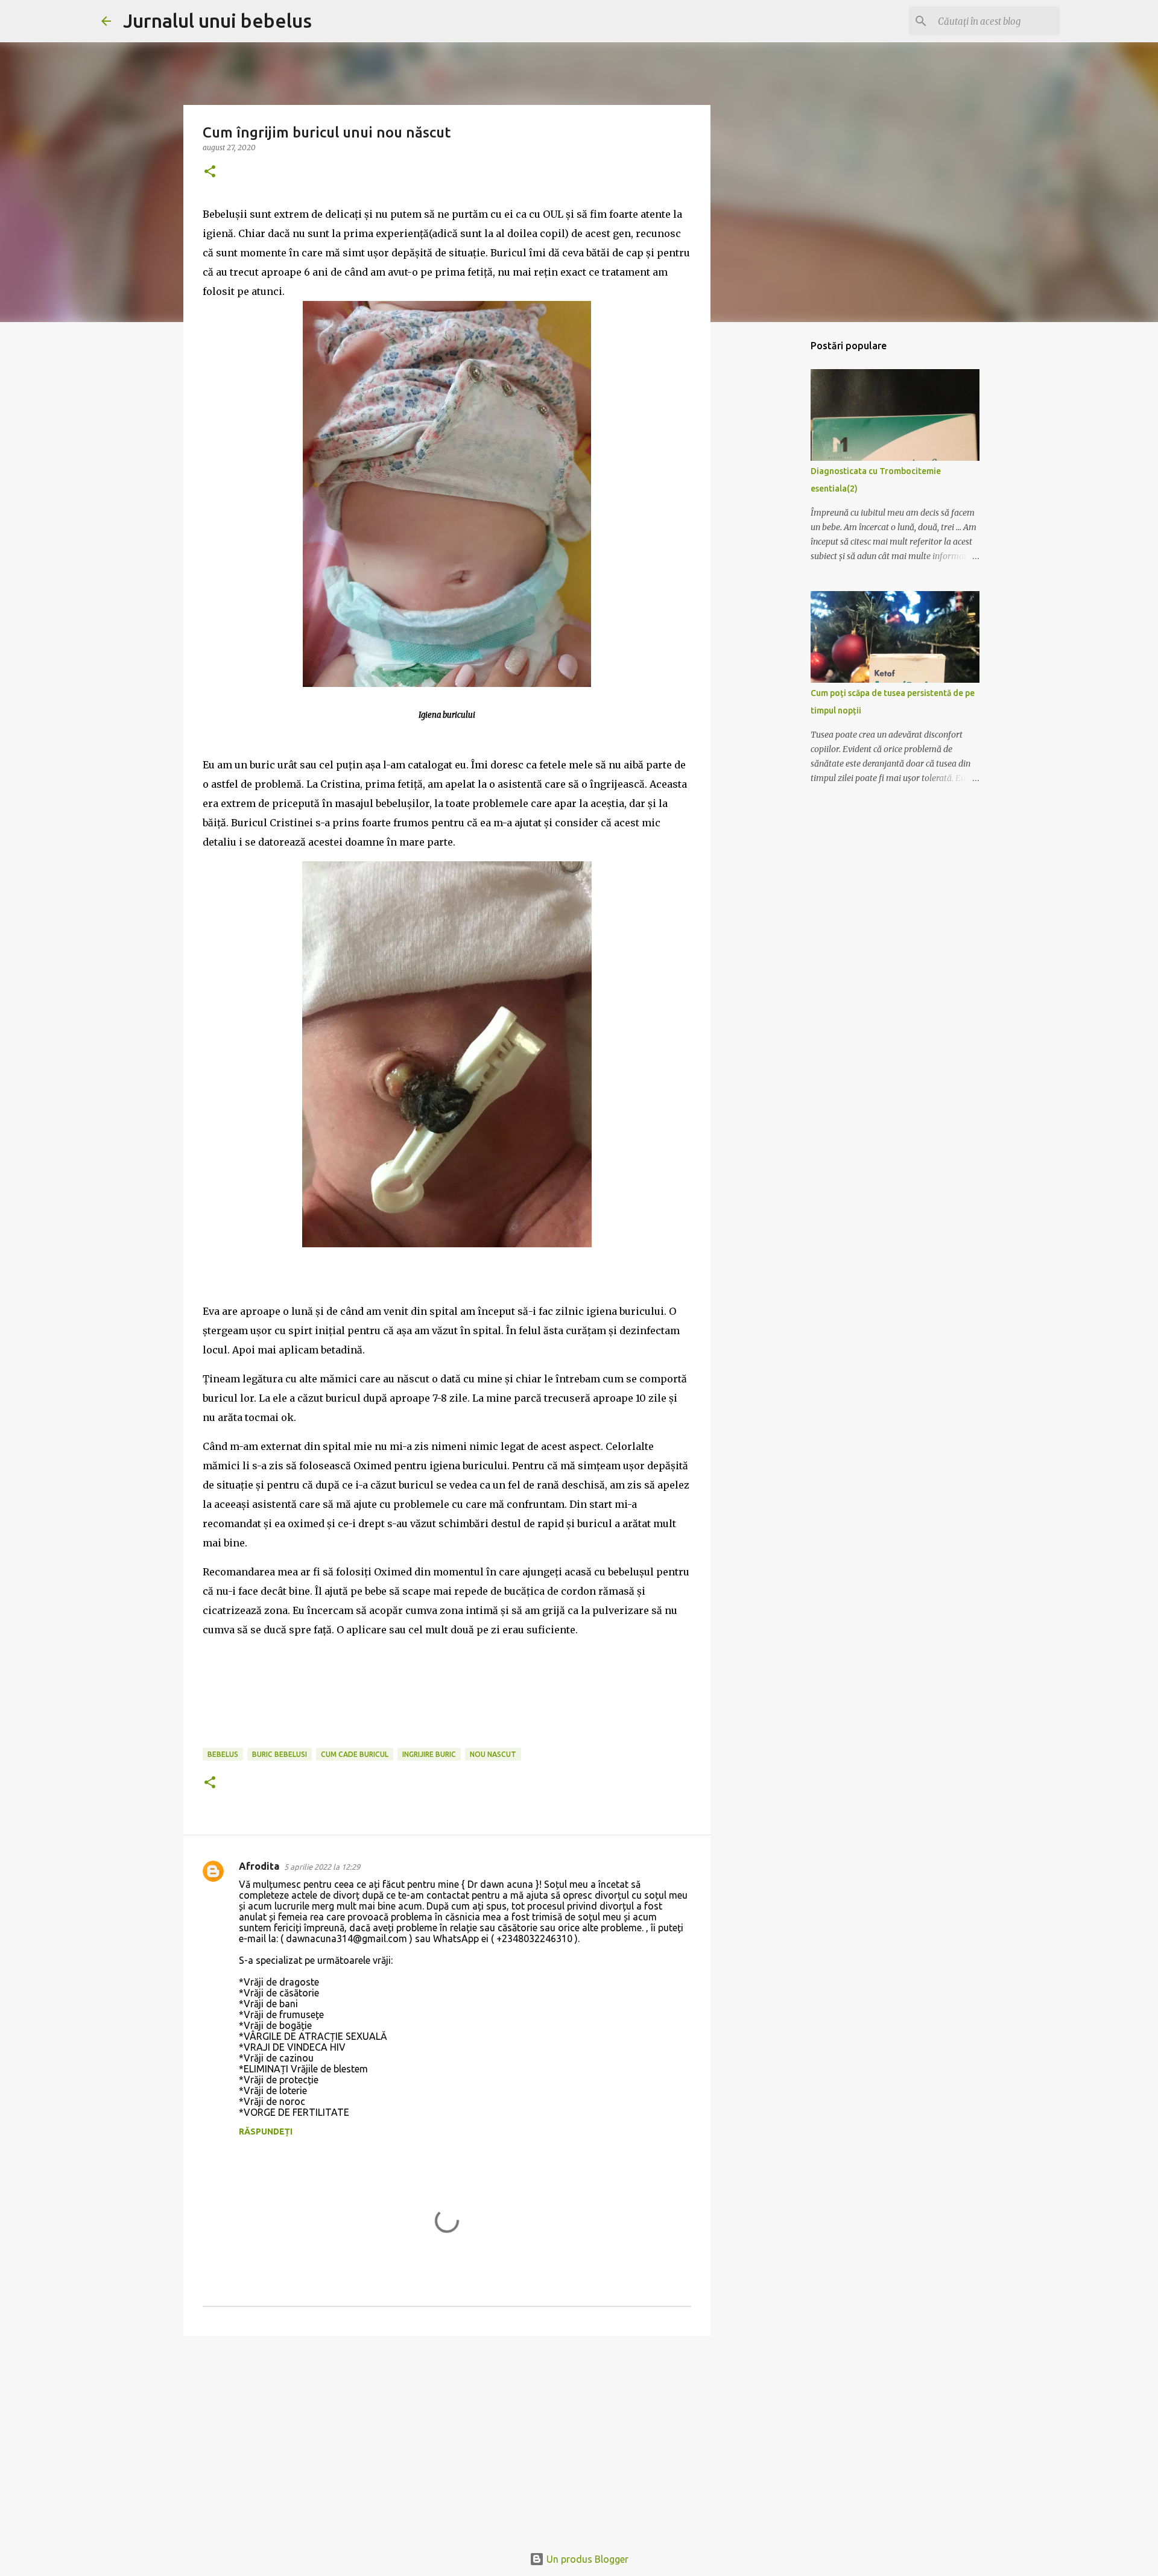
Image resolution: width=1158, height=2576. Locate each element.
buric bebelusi (280, 1754)
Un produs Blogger (586, 2559)
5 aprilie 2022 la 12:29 (322, 1867)
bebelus (223, 1754)
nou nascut (493, 1754)
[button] (210, 172)
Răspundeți (266, 2131)
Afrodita (259, 1866)
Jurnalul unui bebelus (217, 21)
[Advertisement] (447, 2438)
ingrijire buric (429, 1754)
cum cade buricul (355, 1754)
